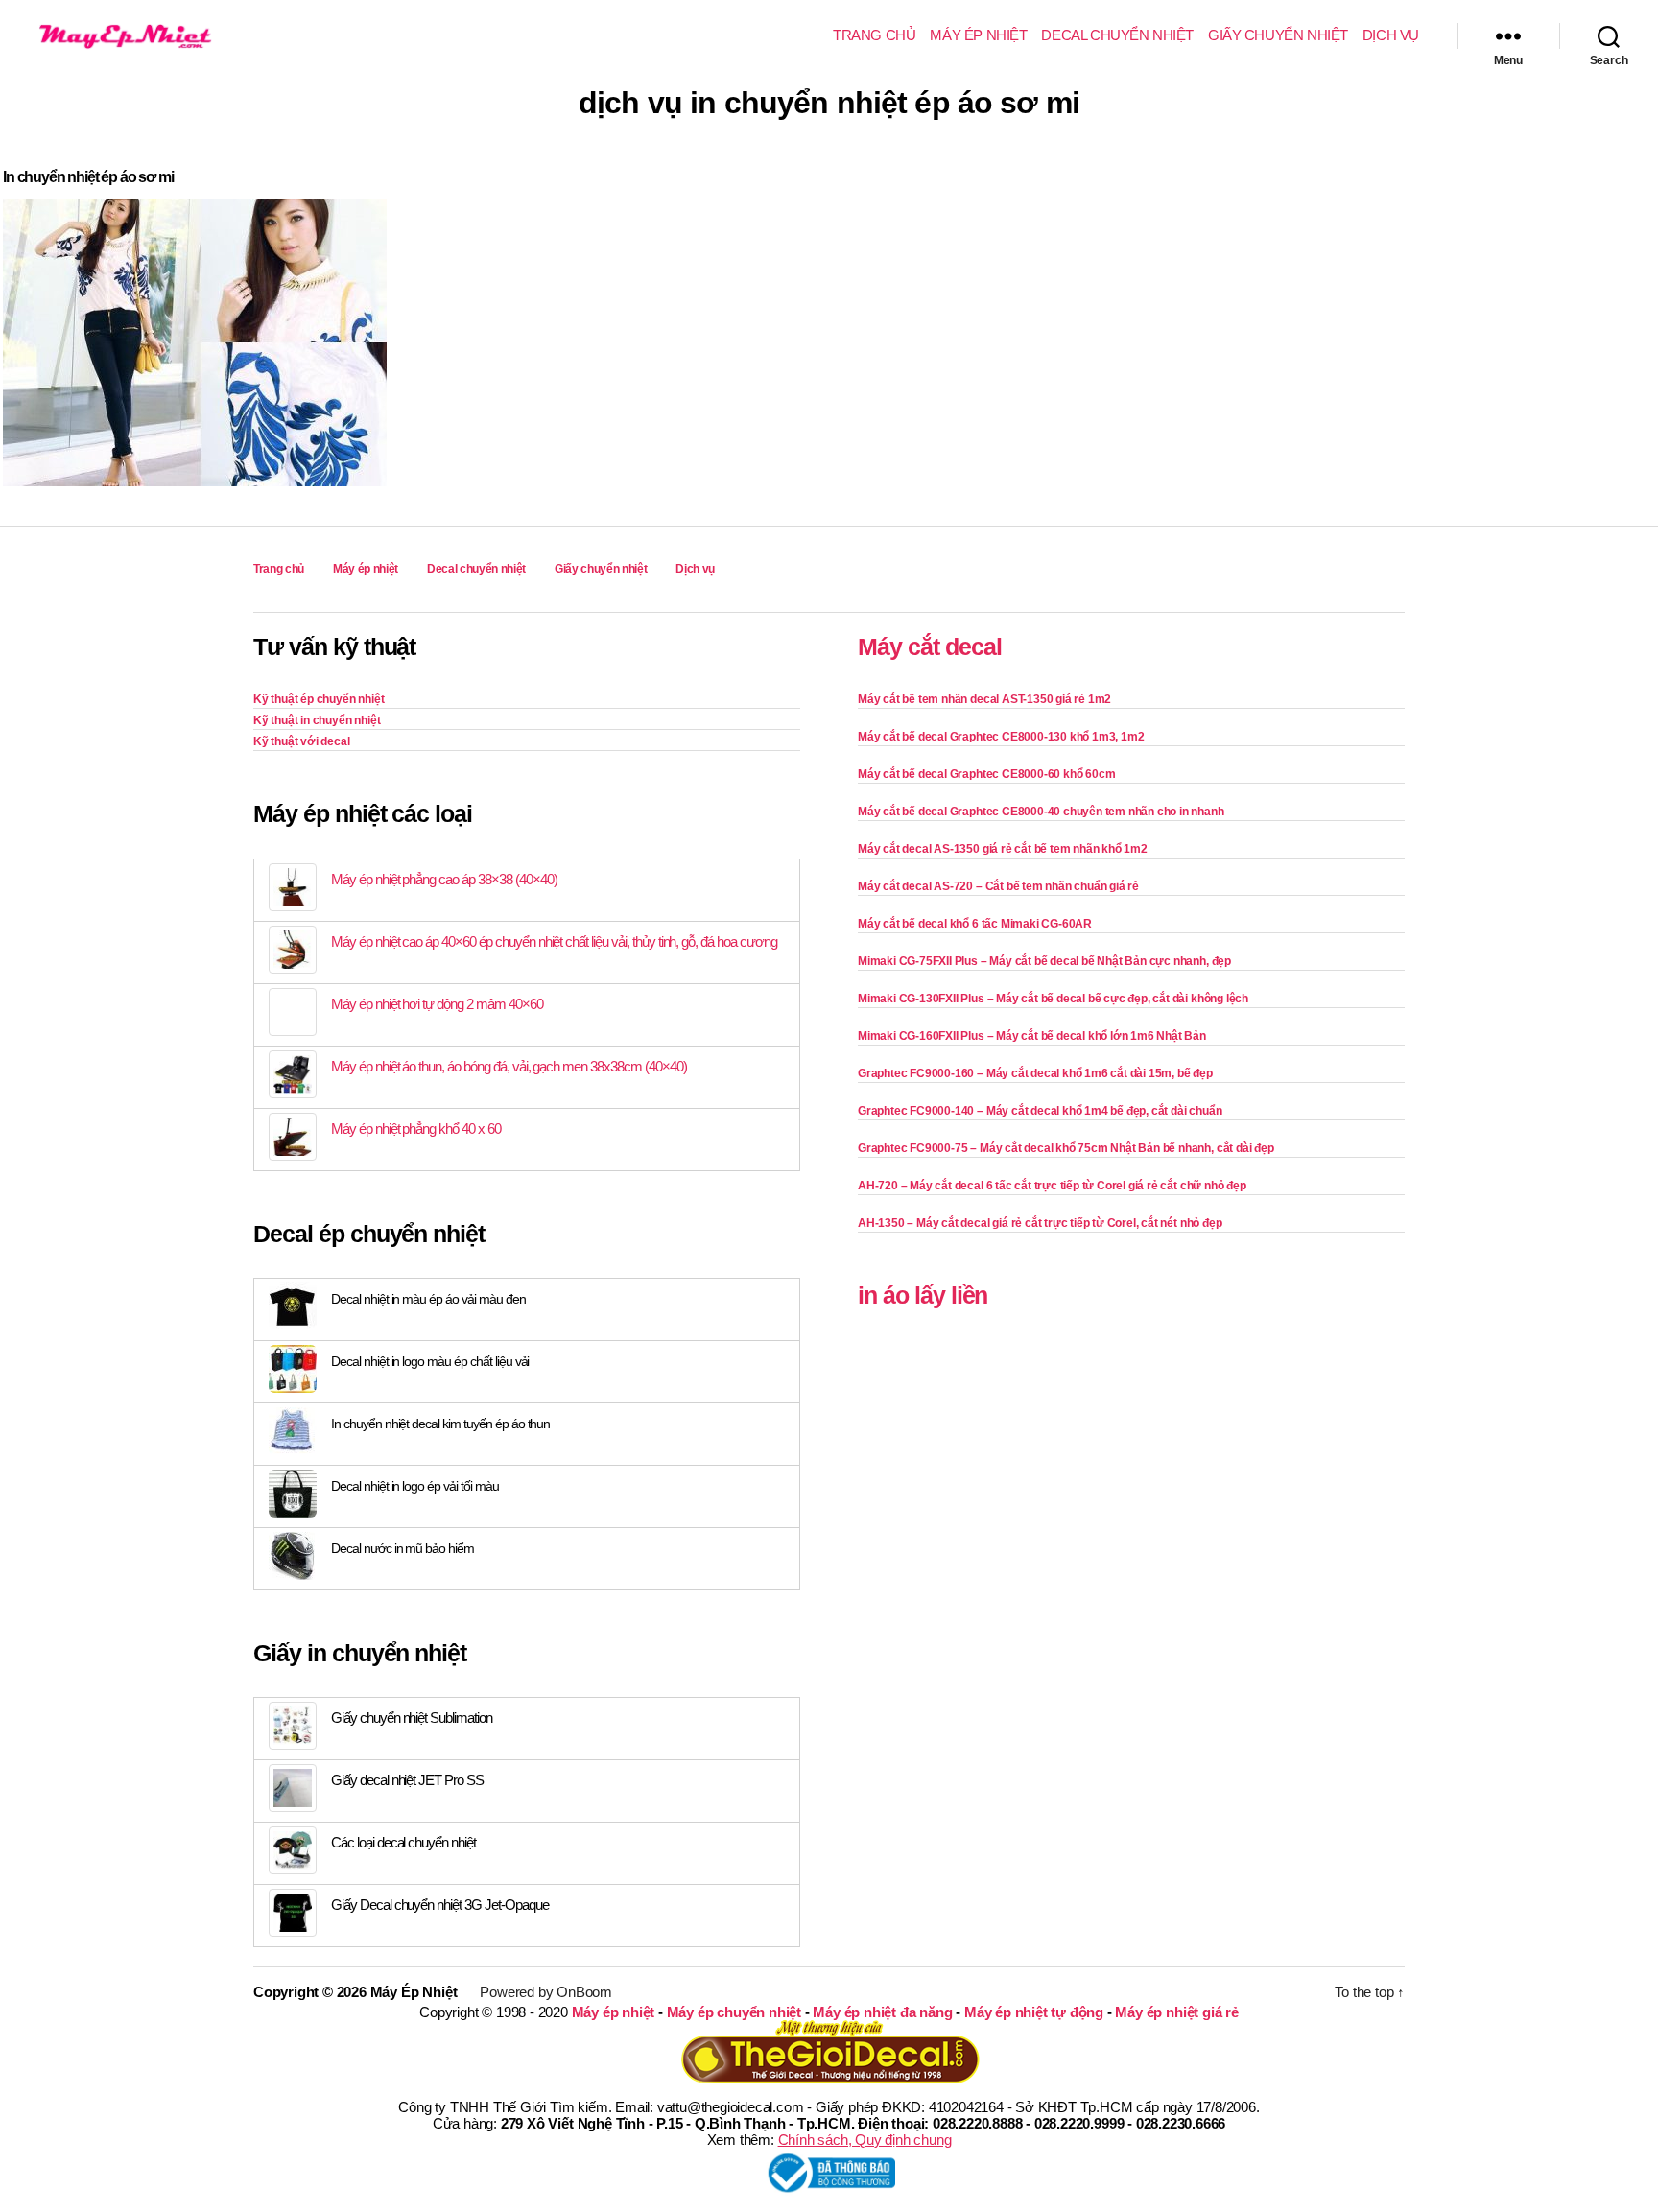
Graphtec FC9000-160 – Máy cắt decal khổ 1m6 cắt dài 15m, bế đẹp (1035, 1073)
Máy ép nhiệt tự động (1034, 2012)
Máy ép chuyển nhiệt (734, 2012)
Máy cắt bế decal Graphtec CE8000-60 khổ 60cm (986, 774)
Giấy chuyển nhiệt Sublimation (412, 1718)
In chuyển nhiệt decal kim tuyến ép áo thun (440, 1424)
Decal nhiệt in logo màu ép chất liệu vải (430, 1361)
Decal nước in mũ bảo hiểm (403, 1548)
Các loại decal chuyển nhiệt (403, 1842)
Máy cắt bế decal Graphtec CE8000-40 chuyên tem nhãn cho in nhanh (1041, 812)
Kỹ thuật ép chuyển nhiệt (319, 699)
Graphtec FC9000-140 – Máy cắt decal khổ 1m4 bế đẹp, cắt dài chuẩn (1040, 1111)
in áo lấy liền (923, 1295)
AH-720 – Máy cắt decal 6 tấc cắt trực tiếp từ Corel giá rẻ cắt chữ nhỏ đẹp (1052, 1186)
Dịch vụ (1391, 35)
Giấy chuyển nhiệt (1278, 35)
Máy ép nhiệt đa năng (882, 2012)
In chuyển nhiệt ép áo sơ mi (88, 177)
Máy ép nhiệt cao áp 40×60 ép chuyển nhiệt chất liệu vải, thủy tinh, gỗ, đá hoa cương (554, 941)
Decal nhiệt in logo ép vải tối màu (415, 1486)
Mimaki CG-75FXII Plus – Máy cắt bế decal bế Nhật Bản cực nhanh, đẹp (1044, 961)
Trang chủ (874, 35)
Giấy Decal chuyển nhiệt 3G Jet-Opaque (440, 1905)
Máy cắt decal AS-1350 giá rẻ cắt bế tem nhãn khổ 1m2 (1003, 849)
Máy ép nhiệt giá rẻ (1176, 2012)
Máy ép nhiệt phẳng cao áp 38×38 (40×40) (444, 879)
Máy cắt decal (930, 647)
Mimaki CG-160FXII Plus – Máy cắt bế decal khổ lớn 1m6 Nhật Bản (1032, 1036)
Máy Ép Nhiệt (414, 1992)
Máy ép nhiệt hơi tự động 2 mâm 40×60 (437, 1004)
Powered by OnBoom (546, 1992)
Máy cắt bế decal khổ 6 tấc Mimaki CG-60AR (975, 924)
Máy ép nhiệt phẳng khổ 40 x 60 (416, 1129)
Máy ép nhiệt (978, 35)
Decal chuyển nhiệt (1117, 35)
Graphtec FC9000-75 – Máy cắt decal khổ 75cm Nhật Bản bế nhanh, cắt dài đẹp (1066, 1148)
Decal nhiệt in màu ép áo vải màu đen (428, 1299)
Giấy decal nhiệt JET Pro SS (407, 1780)
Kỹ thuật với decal (302, 741)
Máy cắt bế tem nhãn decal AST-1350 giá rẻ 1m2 (984, 699)
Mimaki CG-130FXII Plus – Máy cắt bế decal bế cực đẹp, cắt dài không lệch (1053, 999)
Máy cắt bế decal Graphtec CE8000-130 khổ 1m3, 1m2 (1001, 737)
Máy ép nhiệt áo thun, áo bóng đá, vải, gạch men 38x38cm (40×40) (509, 1066)
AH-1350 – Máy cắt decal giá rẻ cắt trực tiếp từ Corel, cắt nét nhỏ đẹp (1040, 1223)
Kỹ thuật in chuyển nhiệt (317, 720)
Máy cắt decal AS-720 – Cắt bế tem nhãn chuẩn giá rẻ (998, 886)
